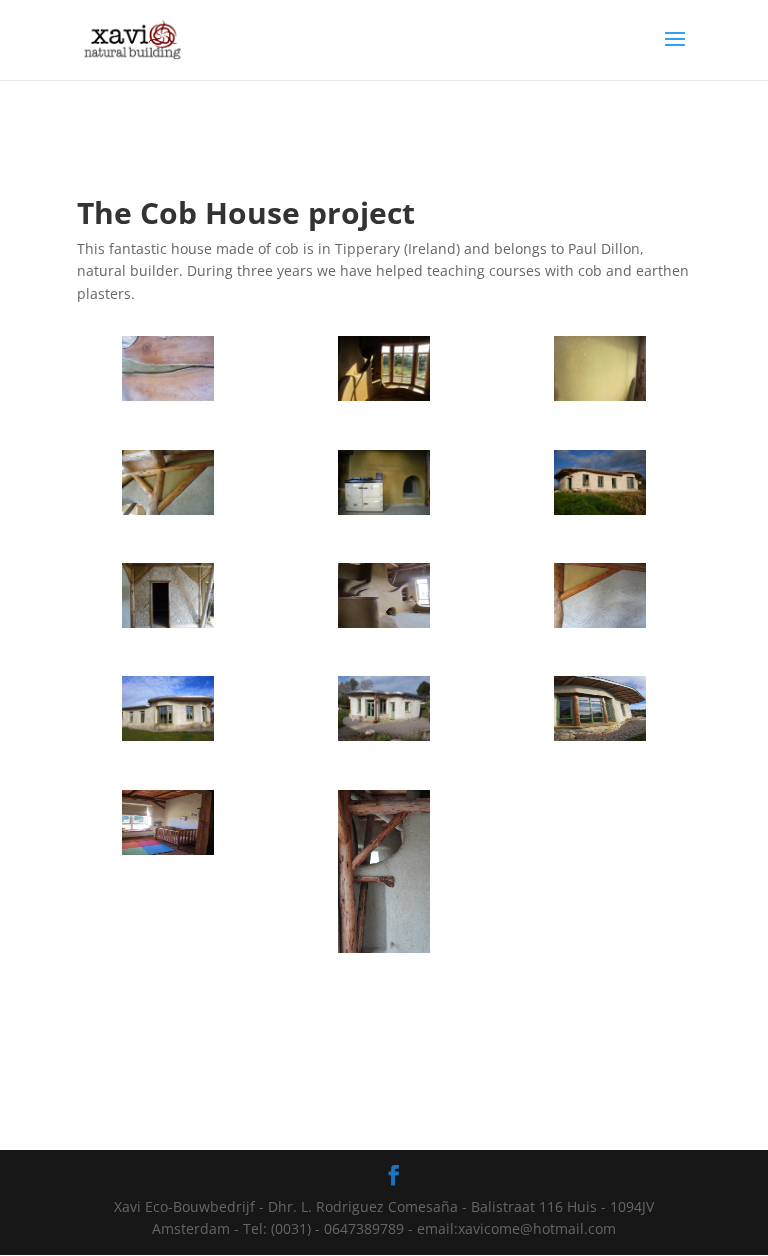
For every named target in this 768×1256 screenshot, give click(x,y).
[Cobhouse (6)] (600, 400)
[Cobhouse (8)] (600, 627)
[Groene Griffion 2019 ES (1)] (168, 854)
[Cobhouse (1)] (168, 627)
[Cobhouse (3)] (384, 952)
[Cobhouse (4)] (600, 514)
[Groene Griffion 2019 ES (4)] (168, 740)
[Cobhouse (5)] (384, 514)
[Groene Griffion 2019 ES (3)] (384, 740)
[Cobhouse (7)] (384, 400)
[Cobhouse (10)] (168, 400)
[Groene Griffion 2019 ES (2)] (600, 740)
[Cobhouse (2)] (168, 514)
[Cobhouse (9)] (384, 627)
